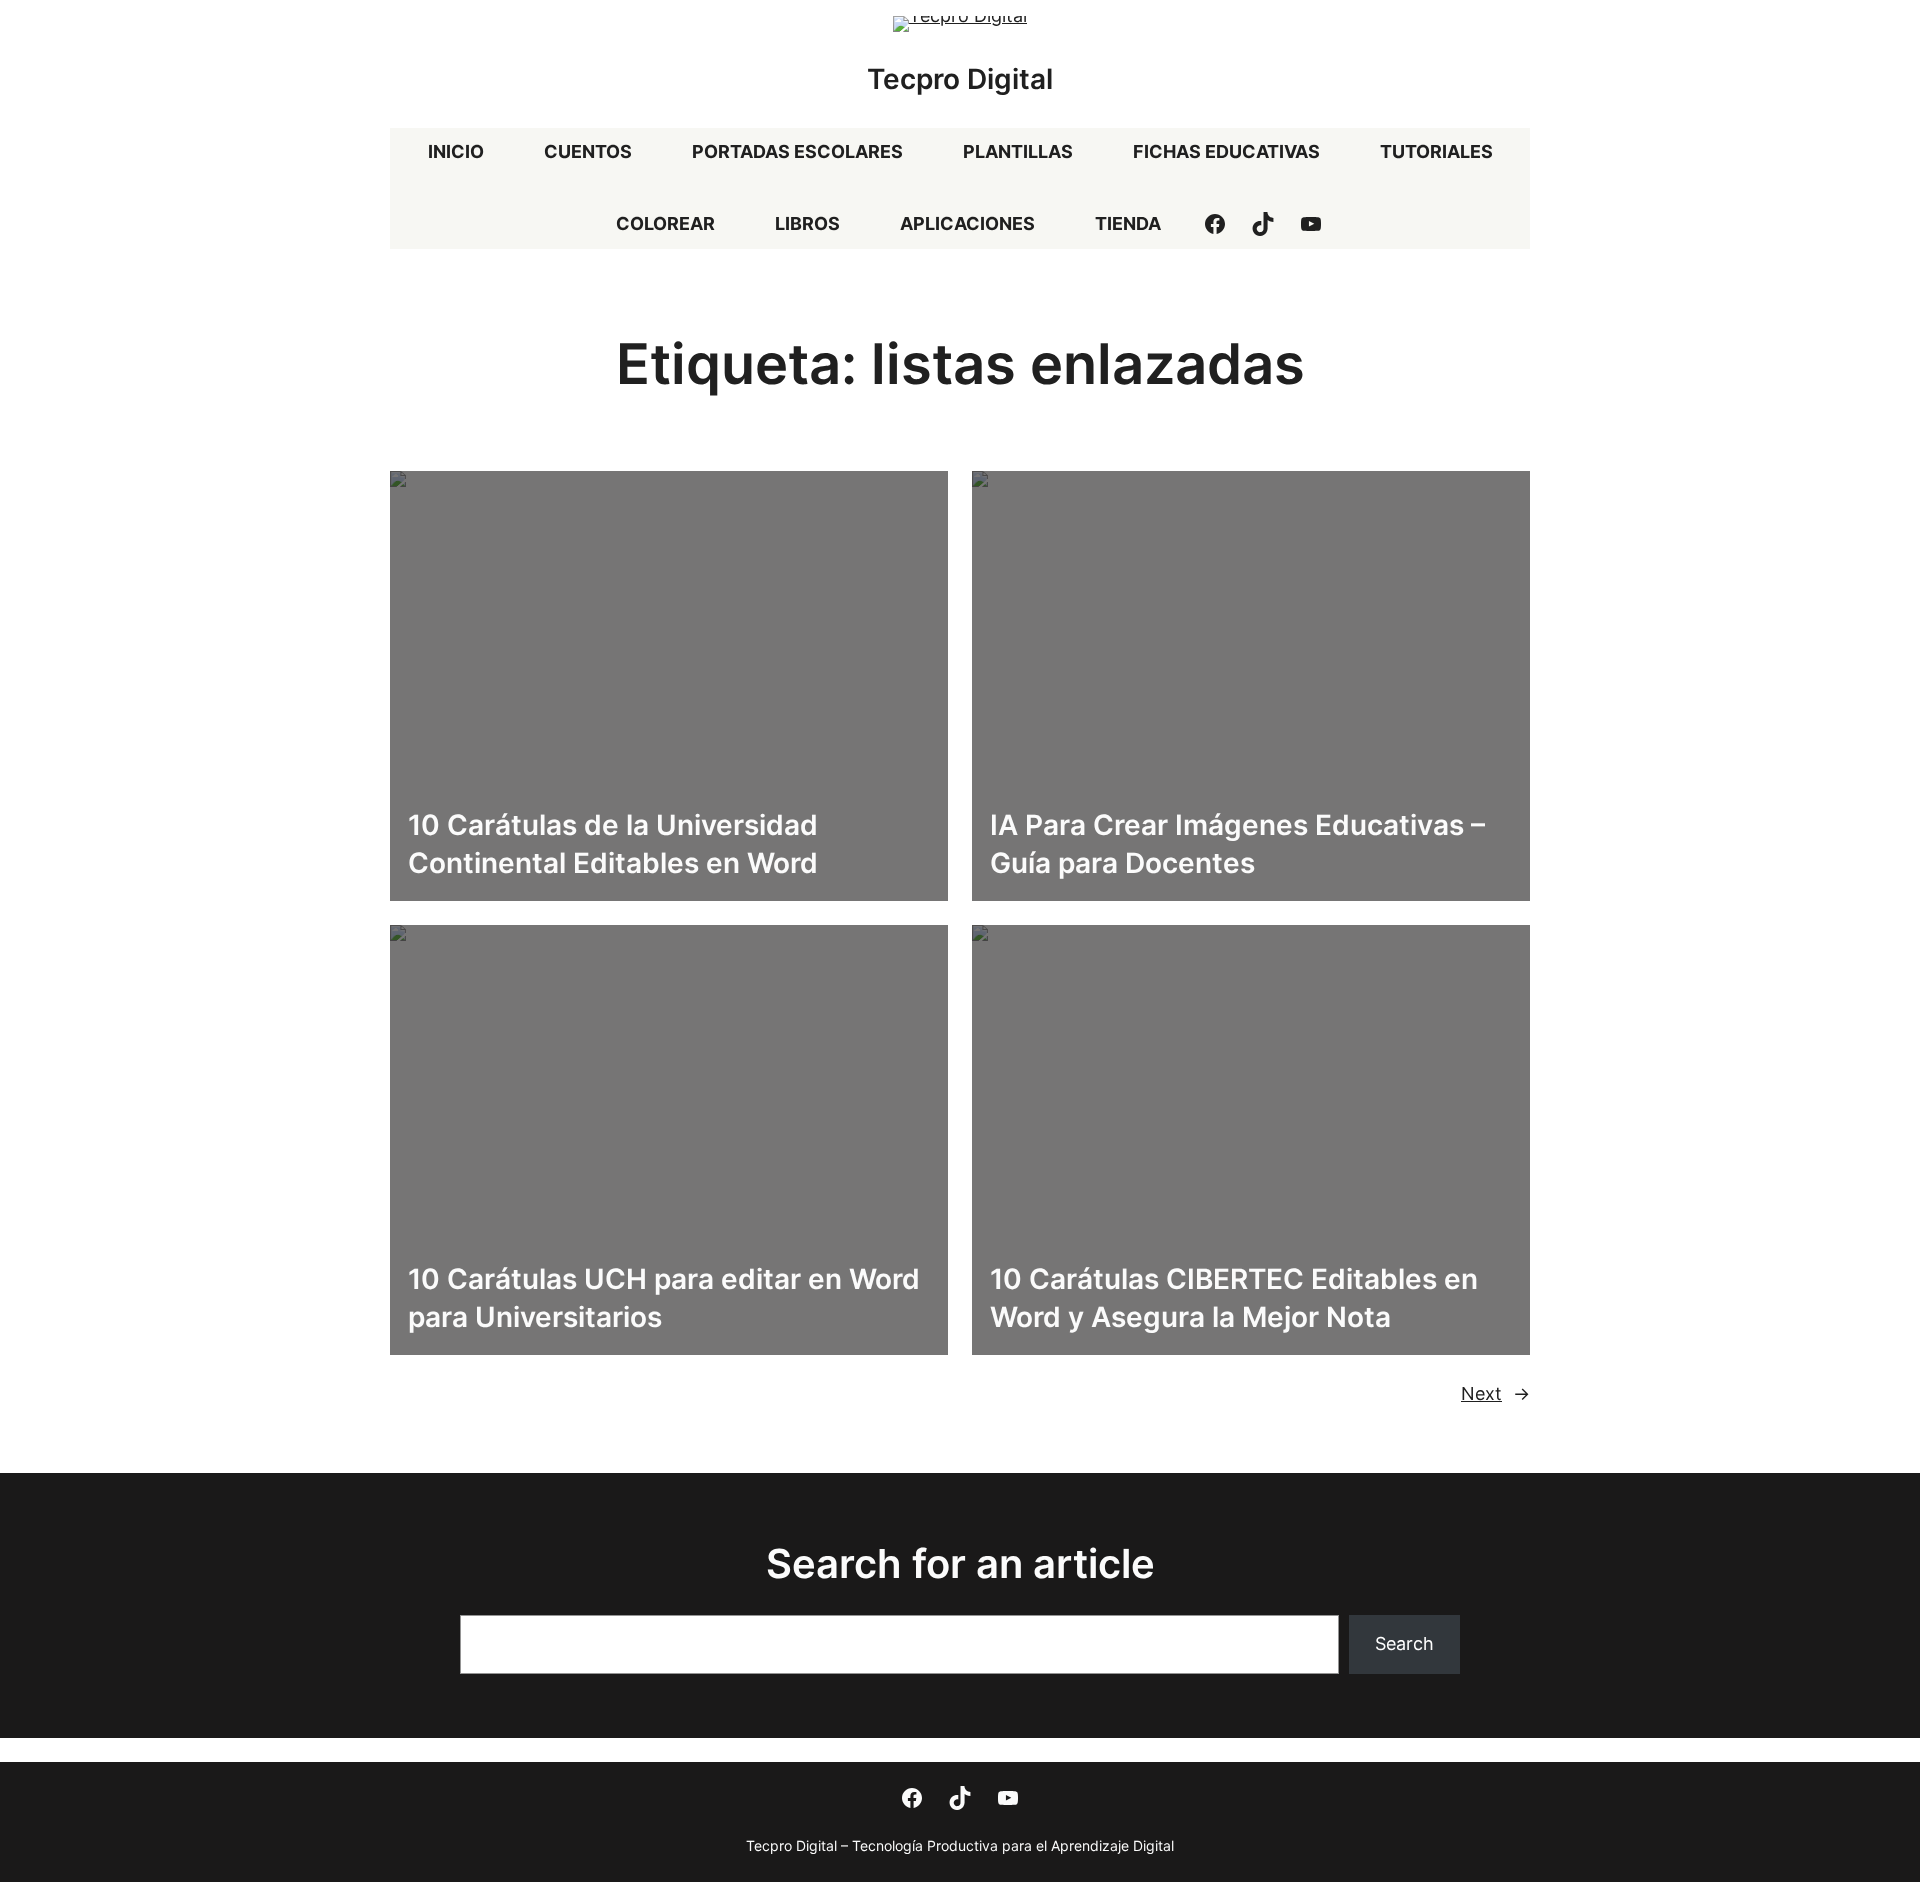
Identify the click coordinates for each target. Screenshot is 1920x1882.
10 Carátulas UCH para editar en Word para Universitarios (664, 1298)
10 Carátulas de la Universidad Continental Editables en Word (613, 844)
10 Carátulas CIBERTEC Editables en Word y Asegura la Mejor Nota (1234, 1298)
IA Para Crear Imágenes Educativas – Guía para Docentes (1237, 844)
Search (1404, 1643)
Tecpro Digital (960, 79)
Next (1495, 1393)
